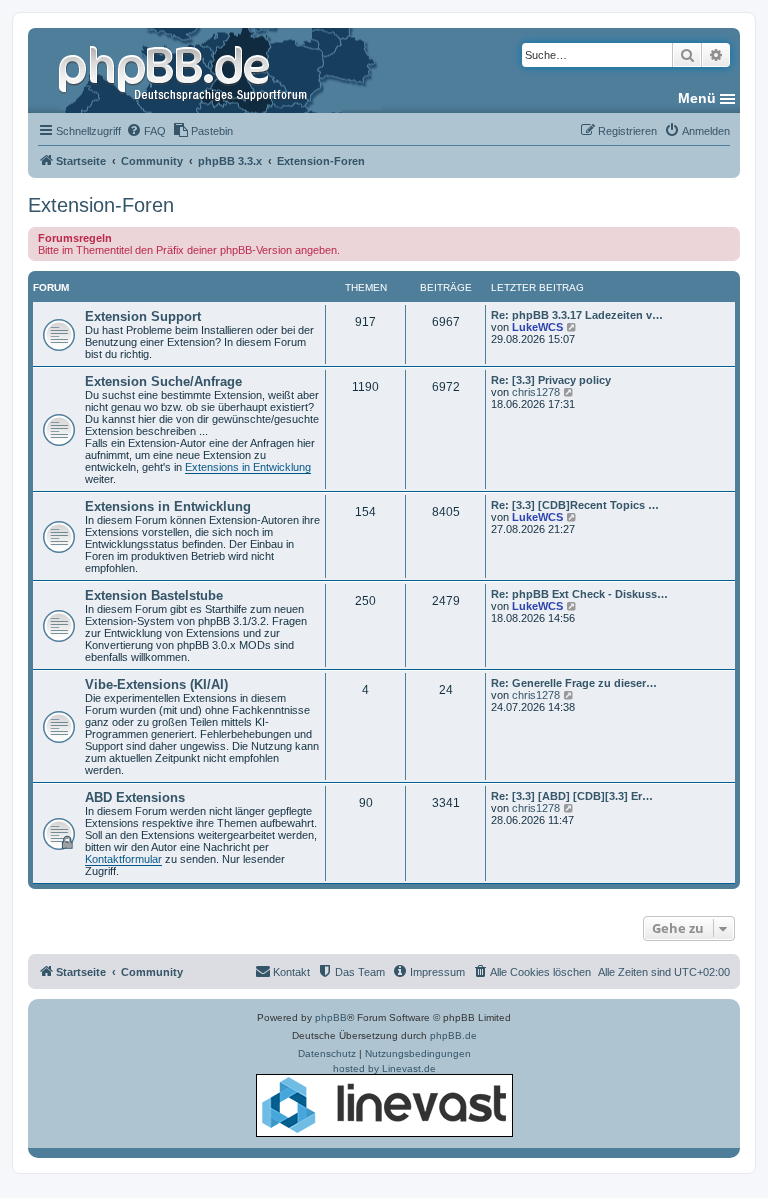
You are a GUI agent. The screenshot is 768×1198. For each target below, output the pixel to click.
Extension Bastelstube (154, 595)
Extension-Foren (101, 205)
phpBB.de (453, 1035)
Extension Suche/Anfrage (163, 381)
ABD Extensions (135, 797)
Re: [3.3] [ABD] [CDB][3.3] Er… (572, 796)
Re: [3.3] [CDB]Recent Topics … (575, 505)
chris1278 (536, 392)
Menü (697, 98)
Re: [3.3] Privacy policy (551, 380)
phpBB (331, 1017)
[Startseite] (185, 70)
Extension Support (143, 316)
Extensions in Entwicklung (248, 467)
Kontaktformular (123, 859)
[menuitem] (146, 131)
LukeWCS (537, 327)
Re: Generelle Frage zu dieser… (574, 683)
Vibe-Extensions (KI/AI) (156, 684)
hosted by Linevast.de (384, 1068)
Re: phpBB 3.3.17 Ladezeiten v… (577, 315)
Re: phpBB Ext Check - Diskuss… (579, 594)
